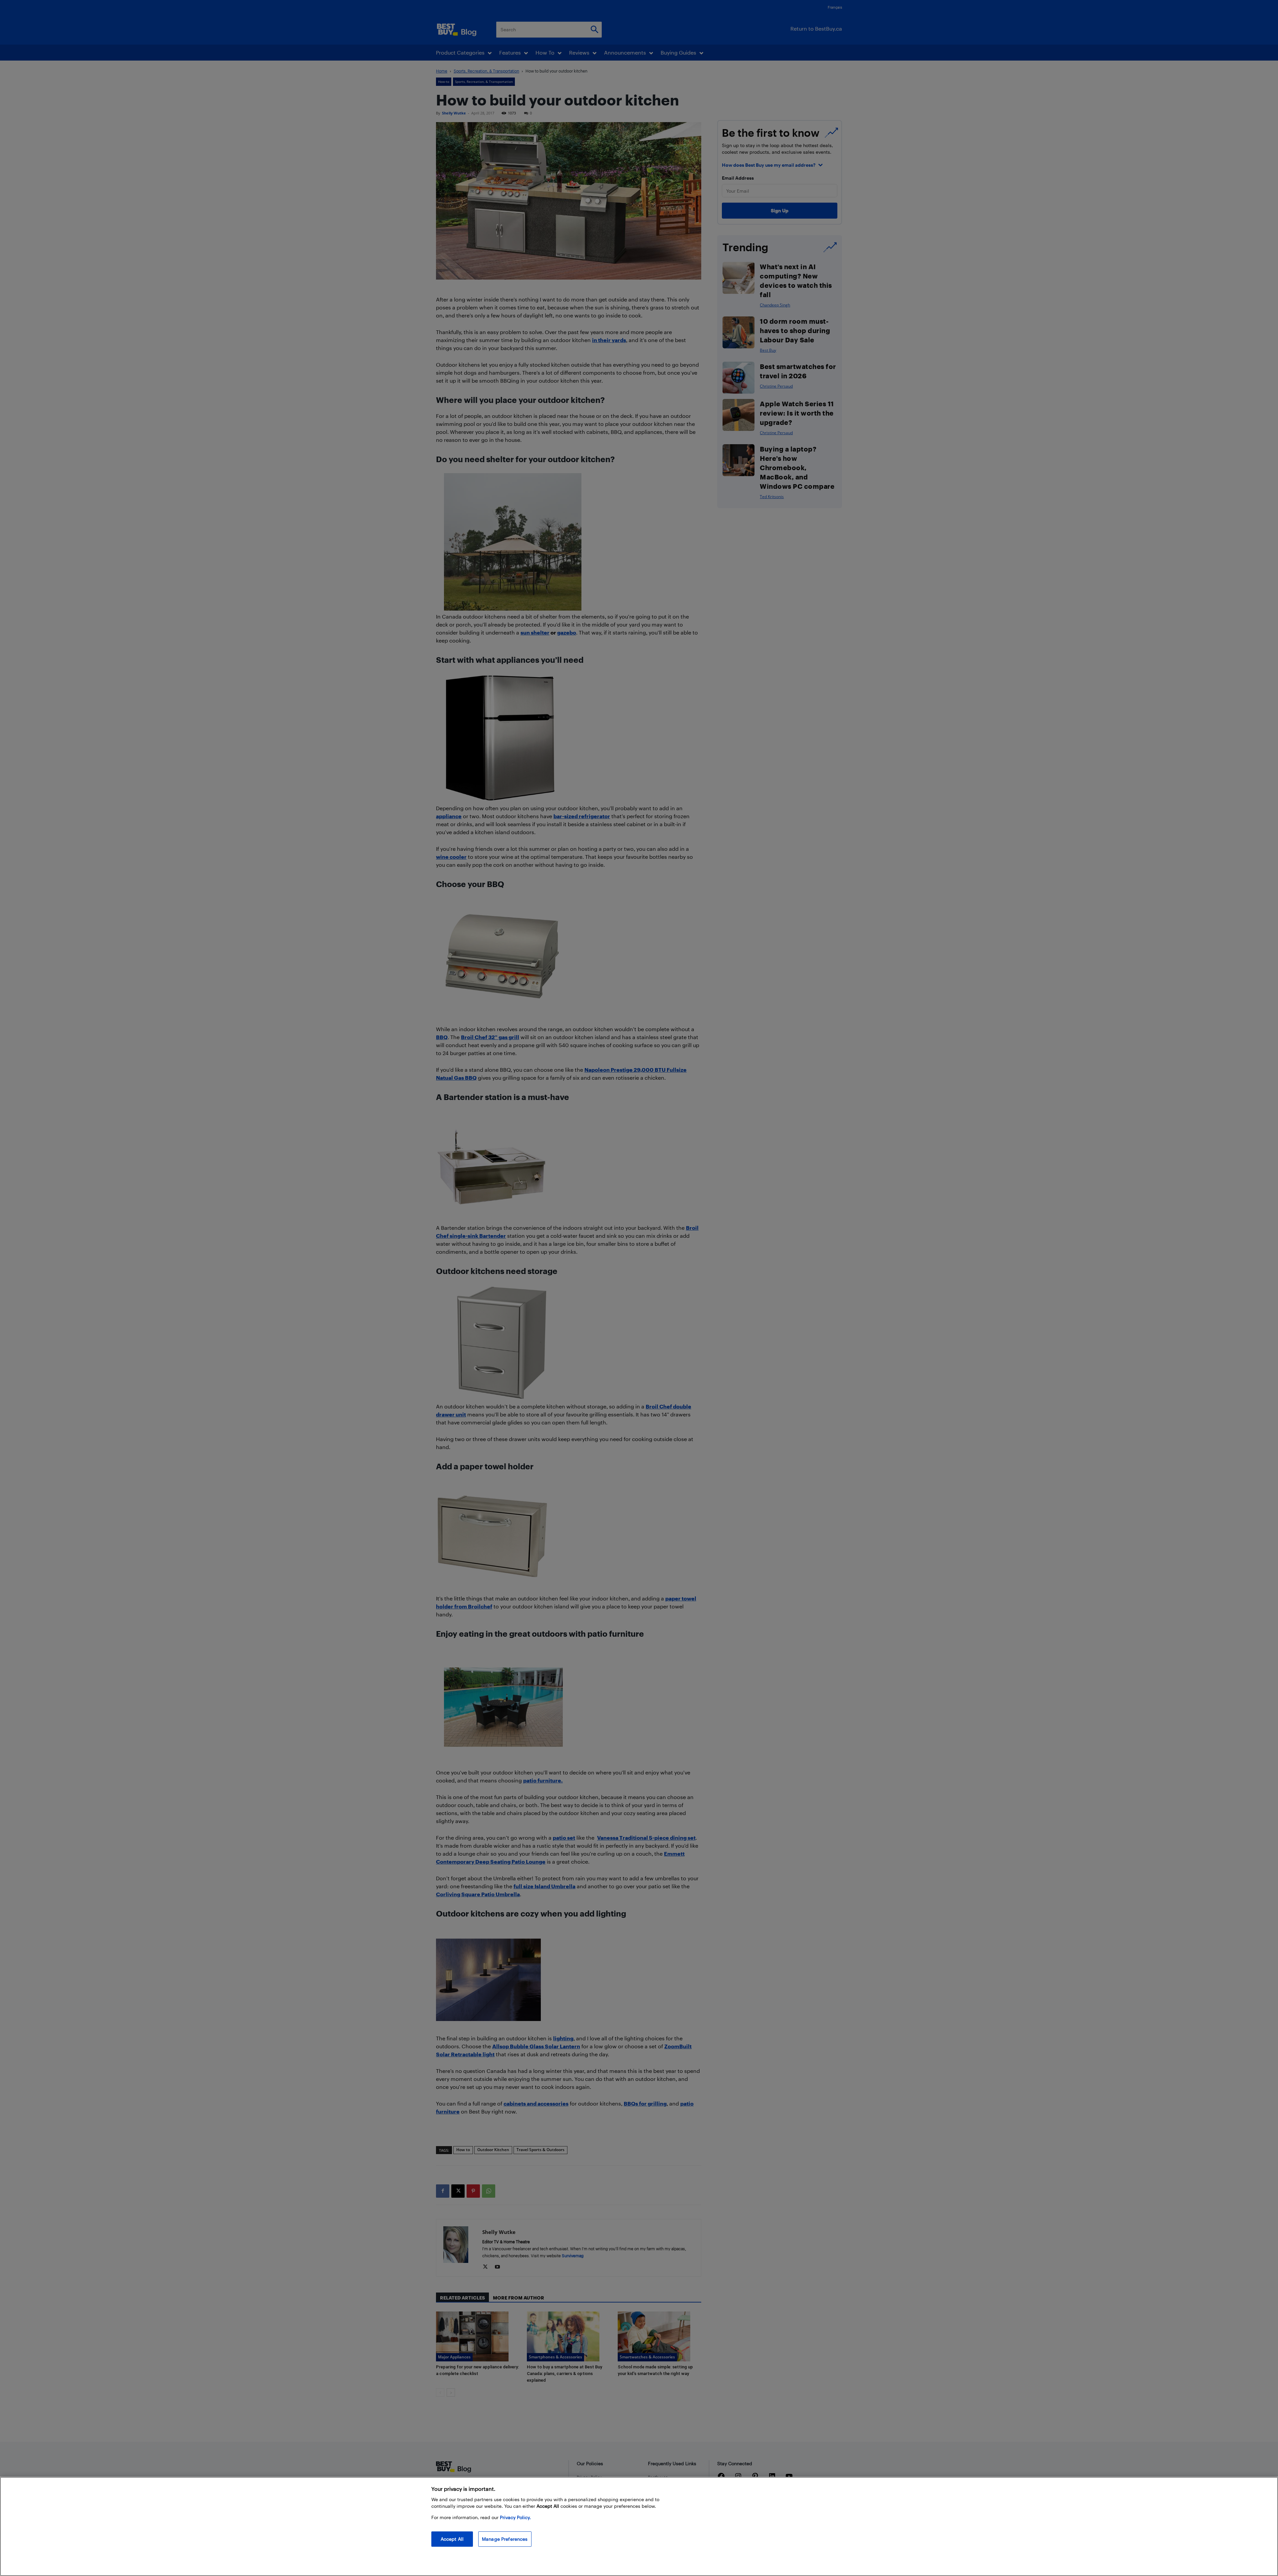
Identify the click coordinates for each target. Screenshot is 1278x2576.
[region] (639, 2526)
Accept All (452, 2539)
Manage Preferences (505, 2539)
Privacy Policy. (515, 2517)
